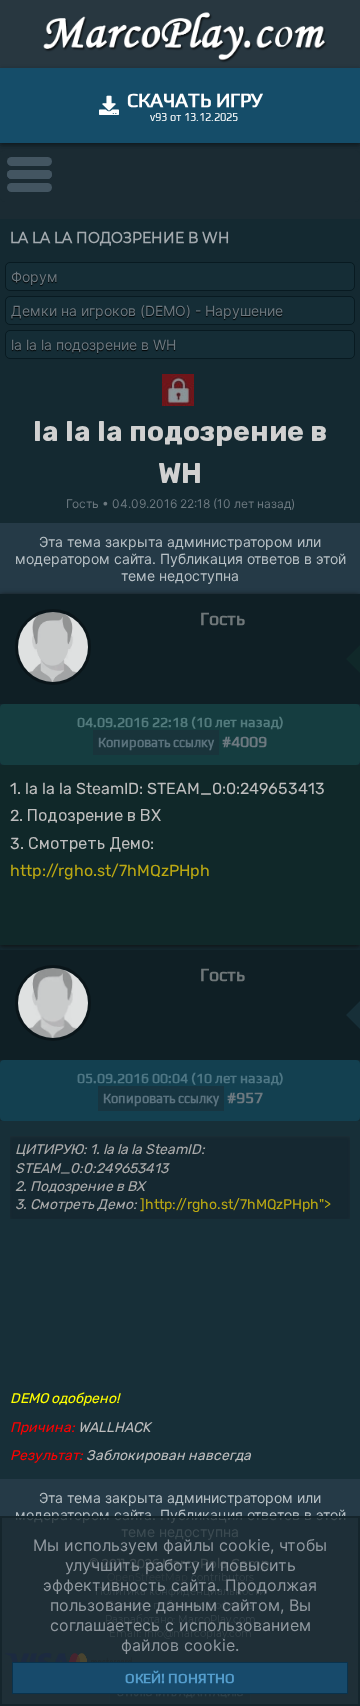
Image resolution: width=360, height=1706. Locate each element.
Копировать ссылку (156, 742)
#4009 (244, 741)
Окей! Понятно (180, 1678)
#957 (245, 1097)
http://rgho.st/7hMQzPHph (110, 870)
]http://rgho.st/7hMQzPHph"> (235, 1204)
